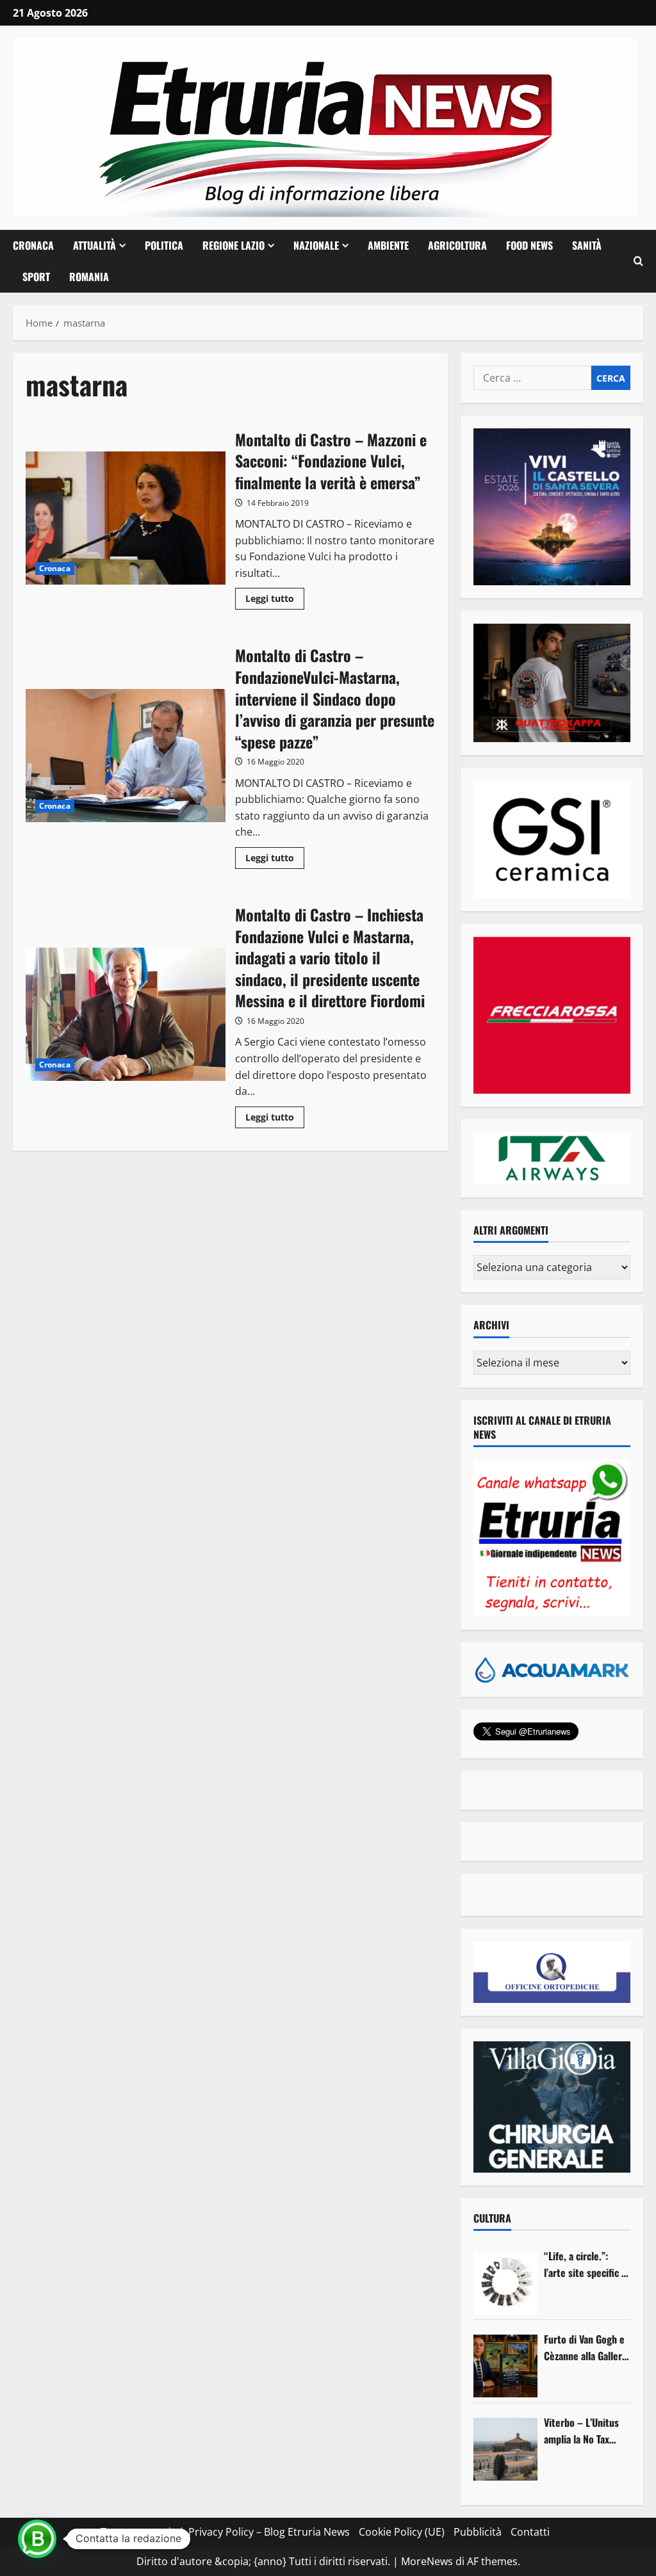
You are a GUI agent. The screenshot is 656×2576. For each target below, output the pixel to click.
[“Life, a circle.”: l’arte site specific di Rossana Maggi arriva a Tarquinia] (505, 2283)
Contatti (530, 2532)
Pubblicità (478, 2532)
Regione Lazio (234, 245)
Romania (89, 277)
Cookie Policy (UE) (402, 2532)
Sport (36, 277)
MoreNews (427, 2561)
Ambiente (388, 245)
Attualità (94, 245)
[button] (638, 261)
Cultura (492, 2218)
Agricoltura (457, 245)
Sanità (587, 245)
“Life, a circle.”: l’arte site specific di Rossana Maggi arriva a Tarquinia (586, 2264)
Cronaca (33, 245)
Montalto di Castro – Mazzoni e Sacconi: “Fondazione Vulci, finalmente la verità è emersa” (126, 518)
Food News (529, 245)
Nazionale (316, 245)
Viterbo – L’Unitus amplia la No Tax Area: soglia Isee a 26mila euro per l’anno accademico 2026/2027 (582, 2431)
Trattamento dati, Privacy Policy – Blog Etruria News (225, 2532)
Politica (164, 245)
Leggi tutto (275, 601)
